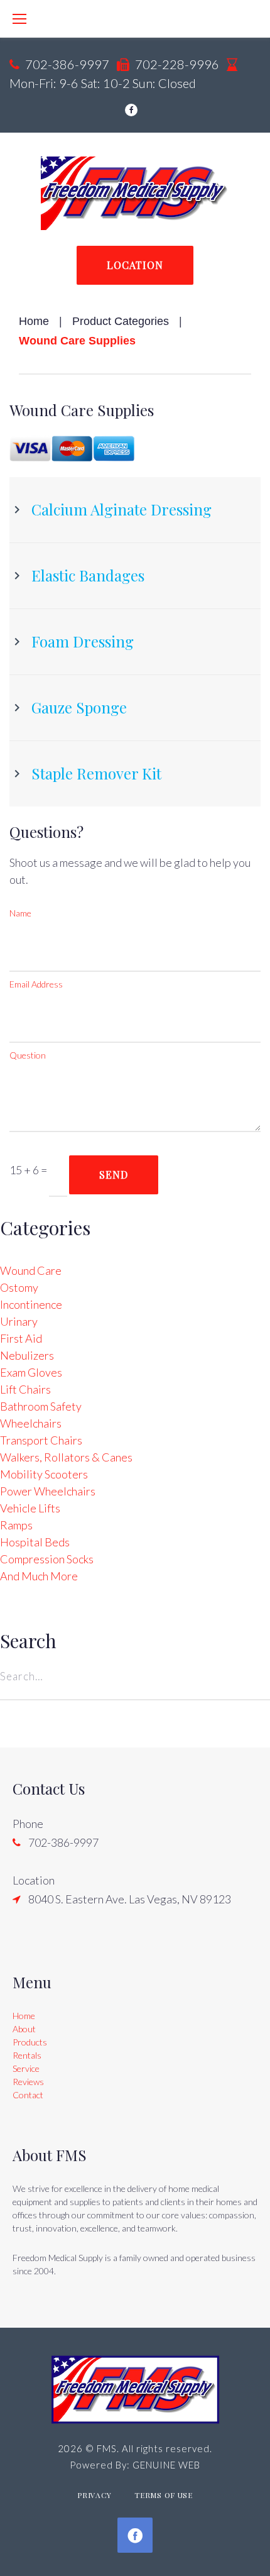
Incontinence (31, 1304)
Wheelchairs (31, 1423)
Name (20, 913)
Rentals (27, 2055)
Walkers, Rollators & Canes (66, 1457)
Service (26, 2068)
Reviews (28, 2082)
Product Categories (121, 321)
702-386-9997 (67, 64)
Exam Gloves (31, 1372)
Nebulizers (27, 1355)
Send (114, 1175)
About (24, 2029)
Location (135, 265)
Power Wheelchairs (48, 1491)
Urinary (19, 1321)
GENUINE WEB (166, 2465)
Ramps (16, 1525)
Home (34, 321)
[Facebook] (131, 110)
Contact (28, 2095)
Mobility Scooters (44, 1474)
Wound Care (31, 1270)
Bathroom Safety (41, 1406)
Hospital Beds (35, 1542)
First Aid (21, 1338)
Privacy (94, 2495)
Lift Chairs (25, 1389)
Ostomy (19, 1287)
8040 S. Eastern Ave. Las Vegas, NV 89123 (130, 1899)
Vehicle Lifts (30, 1508)
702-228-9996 (177, 64)
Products (30, 2042)
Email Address (36, 984)
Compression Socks (47, 1559)
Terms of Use (164, 2495)
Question (28, 1055)
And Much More (39, 1576)
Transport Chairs (41, 1440)
